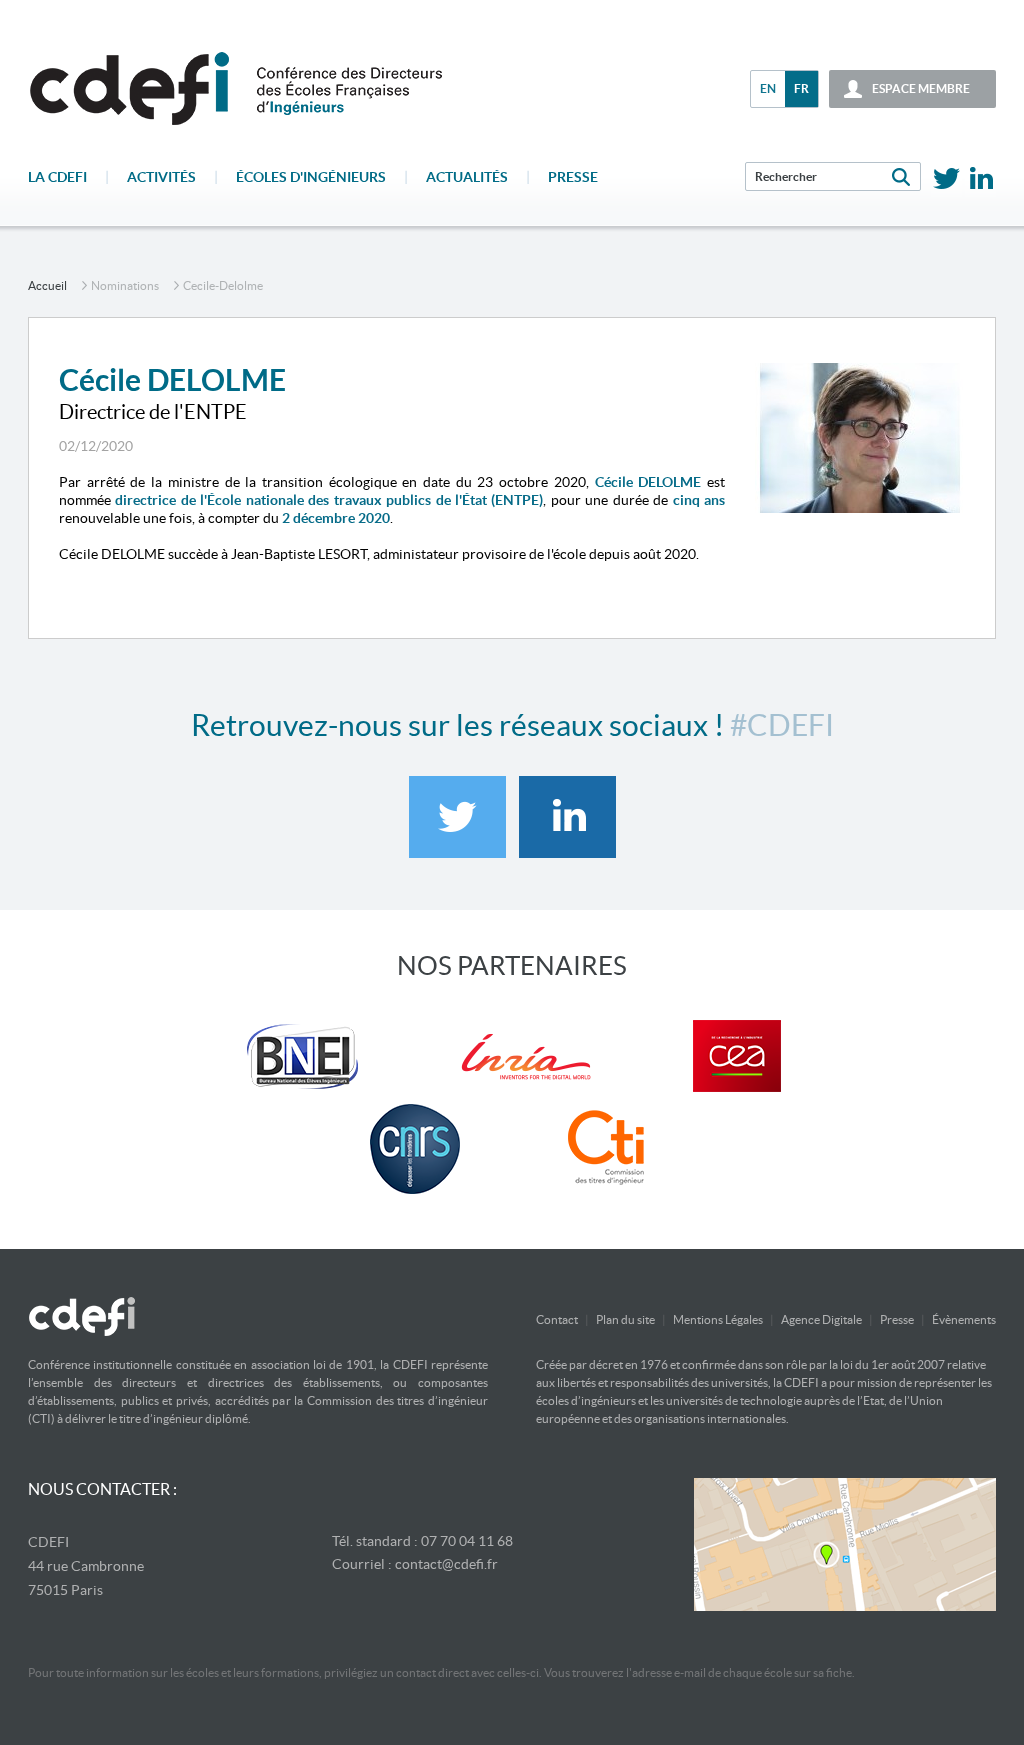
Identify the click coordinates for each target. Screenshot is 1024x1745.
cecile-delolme (223, 285)
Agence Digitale (821, 1319)
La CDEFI (57, 177)
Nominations (125, 285)
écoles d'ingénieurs (311, 177)
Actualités (467, 177)
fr (801, 88)
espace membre (921, 88)
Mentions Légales (718, 1319)
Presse (573, 177)
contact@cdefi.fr (446, 1564)
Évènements (964, 1319)
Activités (161, 177)
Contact (557, 1319)
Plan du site (625, 1319)
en (768, 88)
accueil (47, 285)
